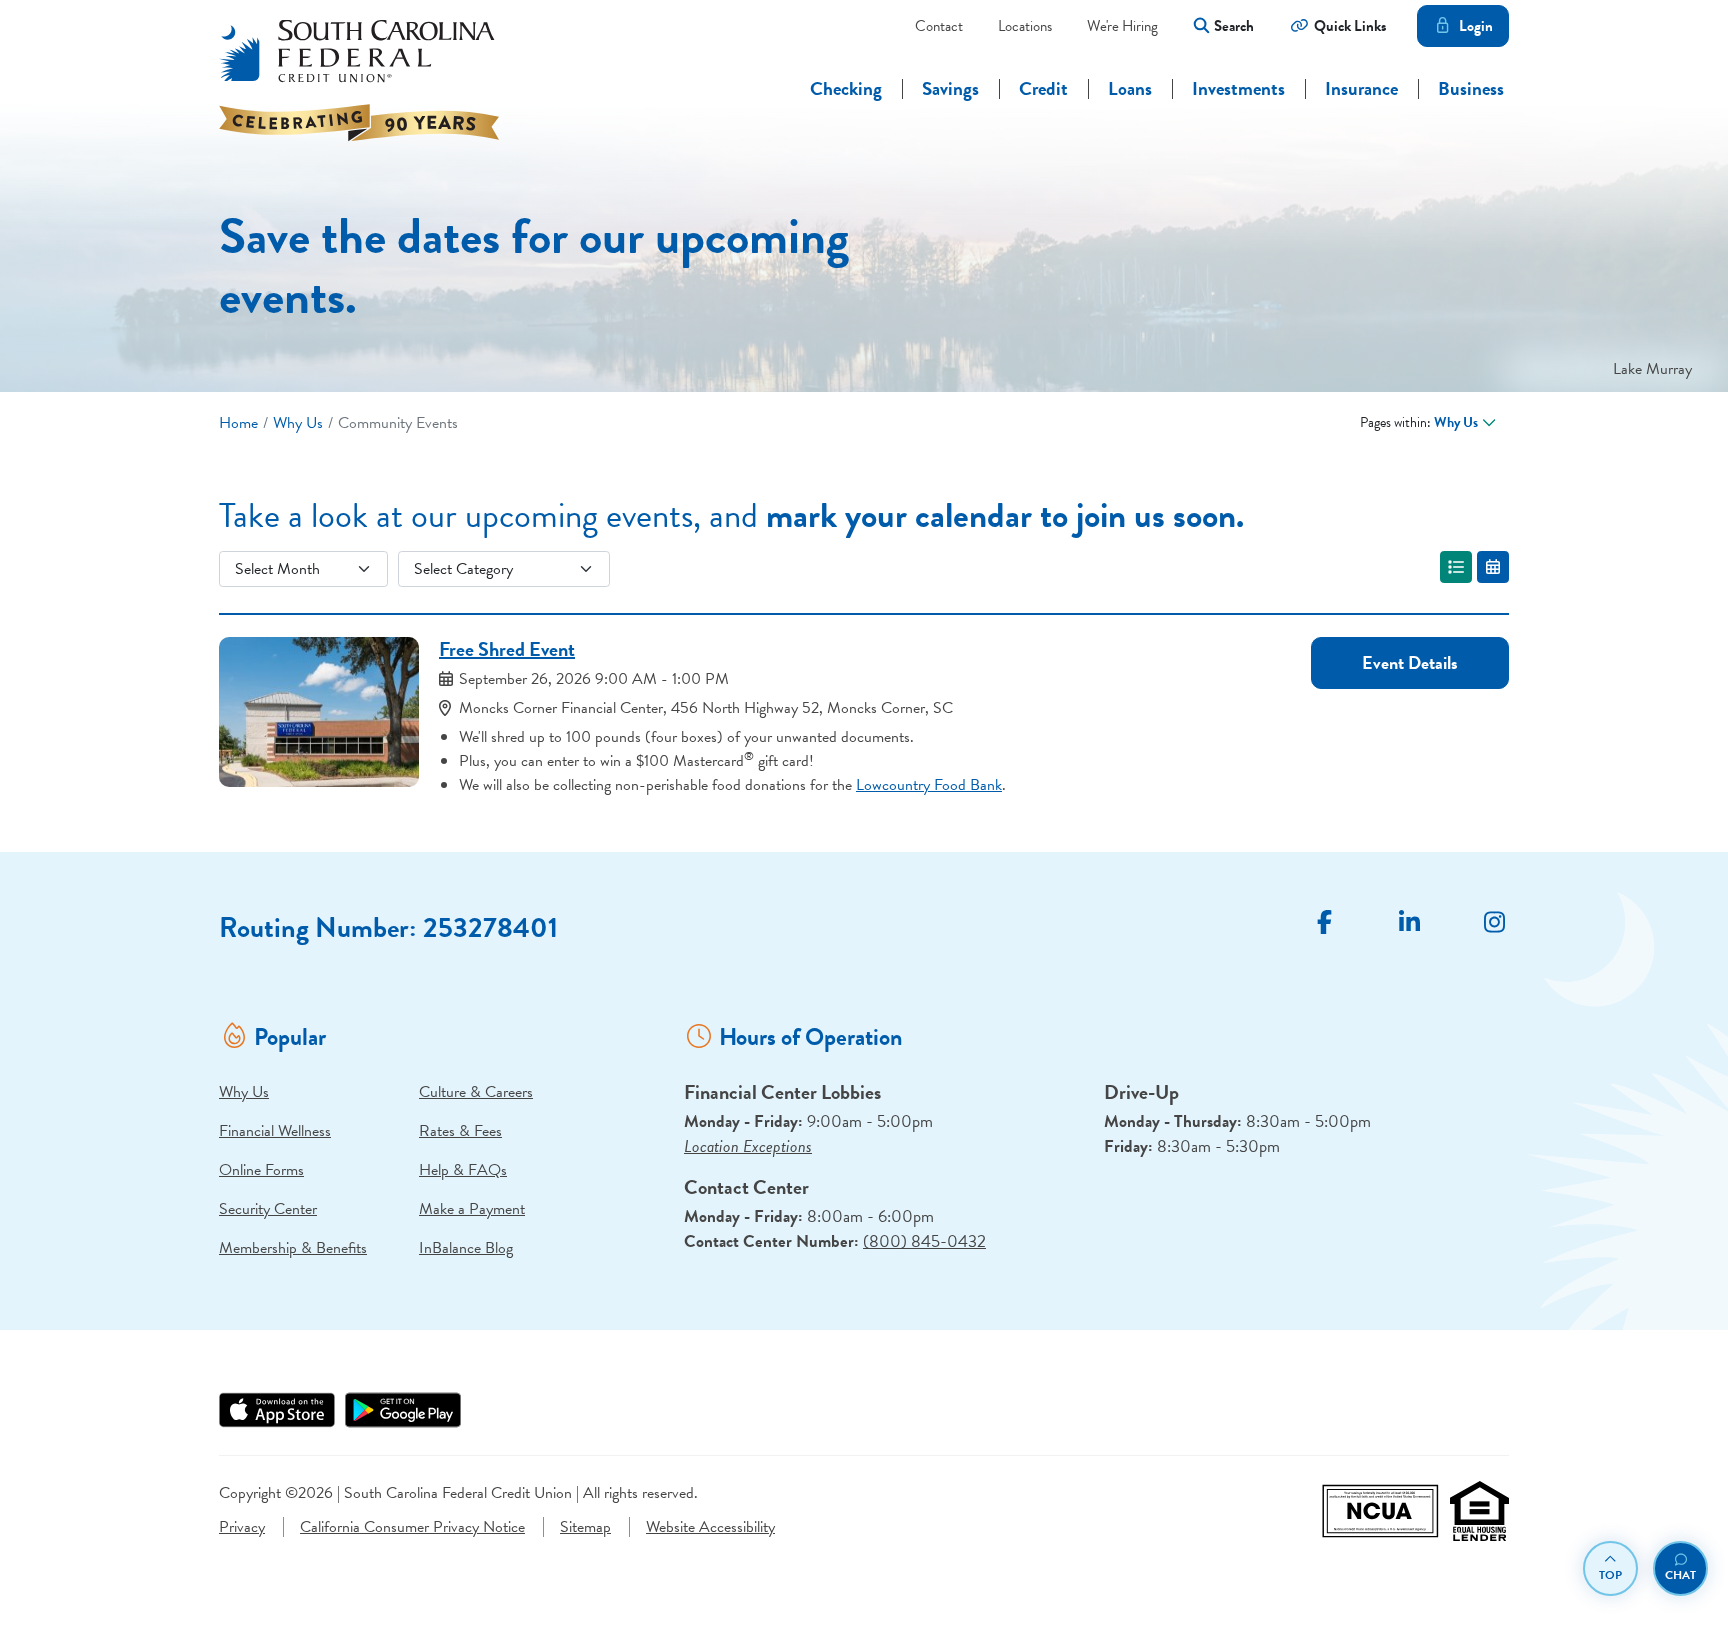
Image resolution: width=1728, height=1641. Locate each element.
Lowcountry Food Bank (929, 785)
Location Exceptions (748, 1146)
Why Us (298, 423)
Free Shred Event (507, 649)
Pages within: (1419, 422)
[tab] (1456, 567)
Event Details (1410, 662)
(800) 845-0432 (924, 1241)
